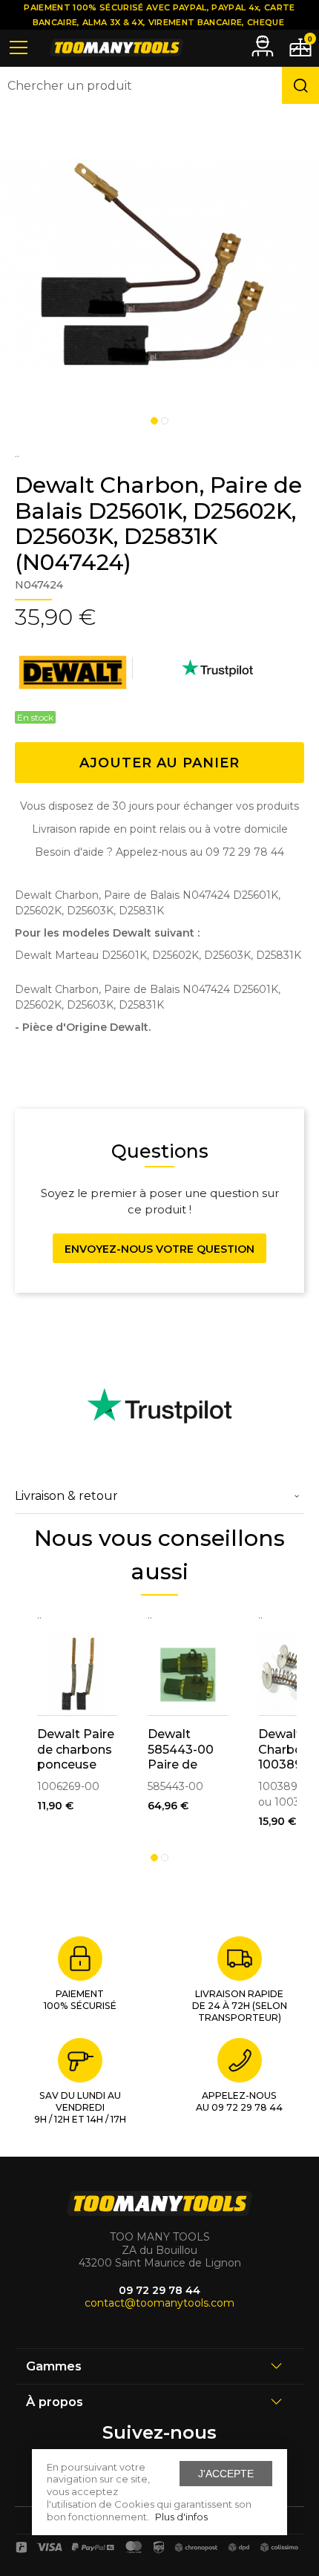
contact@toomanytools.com (159, 2303)
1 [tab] (154, 421)
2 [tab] (165, 421)
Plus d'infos (181, 2517)
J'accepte (226, 2474)
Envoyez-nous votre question (159, 1249)
